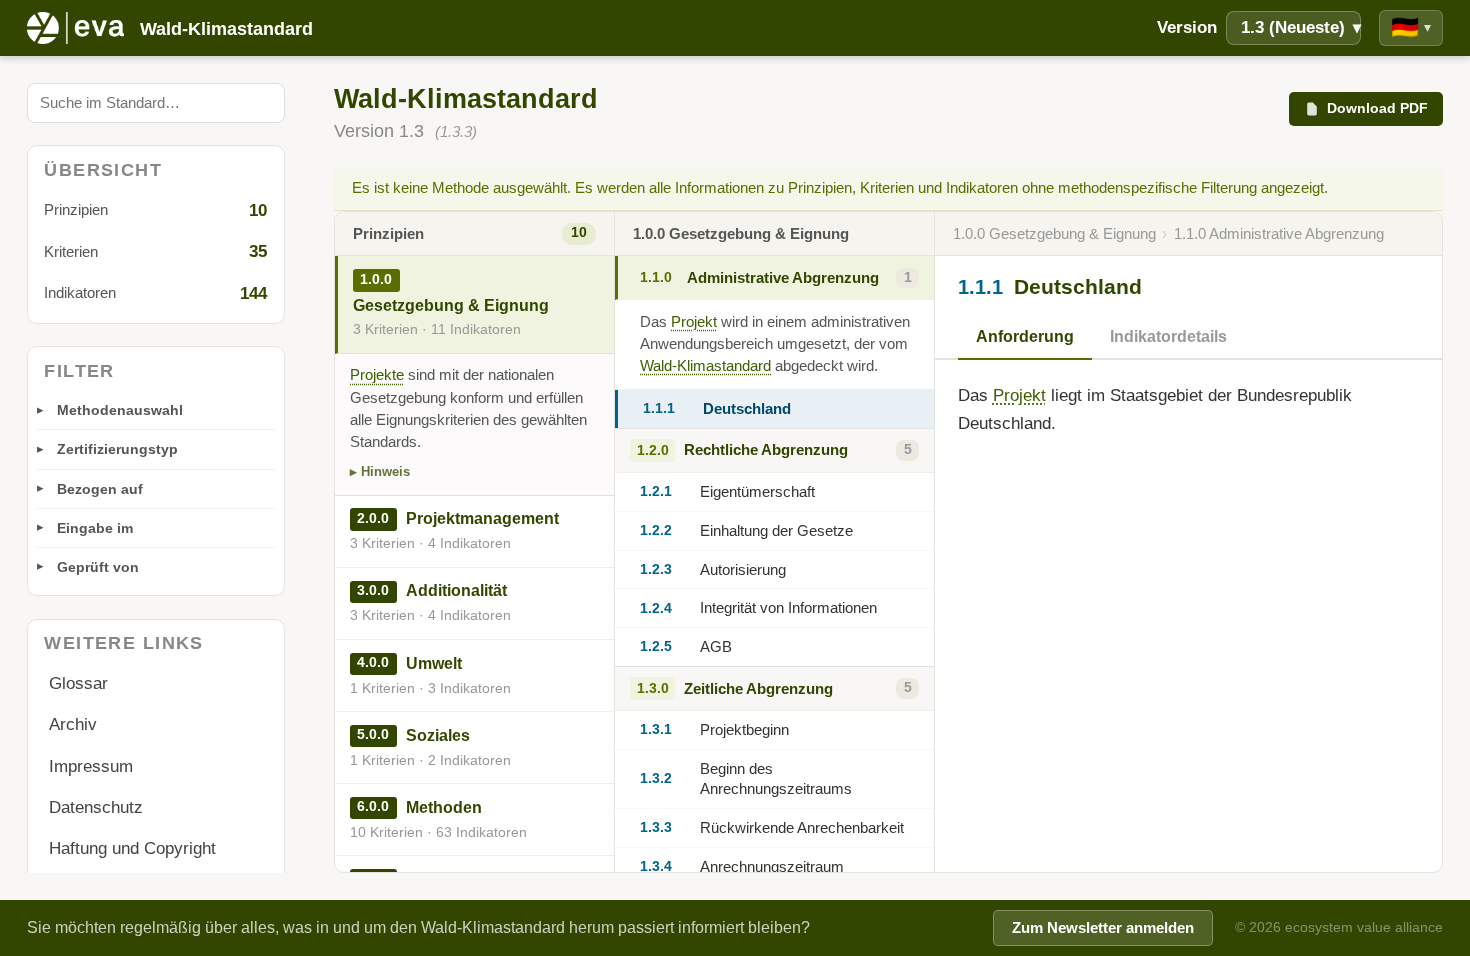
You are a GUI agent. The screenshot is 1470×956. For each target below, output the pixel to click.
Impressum (91, 766)
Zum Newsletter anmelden (1103, 928)
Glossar (78, 683)
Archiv (73, 724)
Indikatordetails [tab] (1168, 336)
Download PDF (1377, 108)
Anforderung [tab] (1025, 336)
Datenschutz (96, 807)
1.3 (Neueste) (1301, 27)
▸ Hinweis (380, 471)
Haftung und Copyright (132, 848)
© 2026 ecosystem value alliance (1339, 927)
